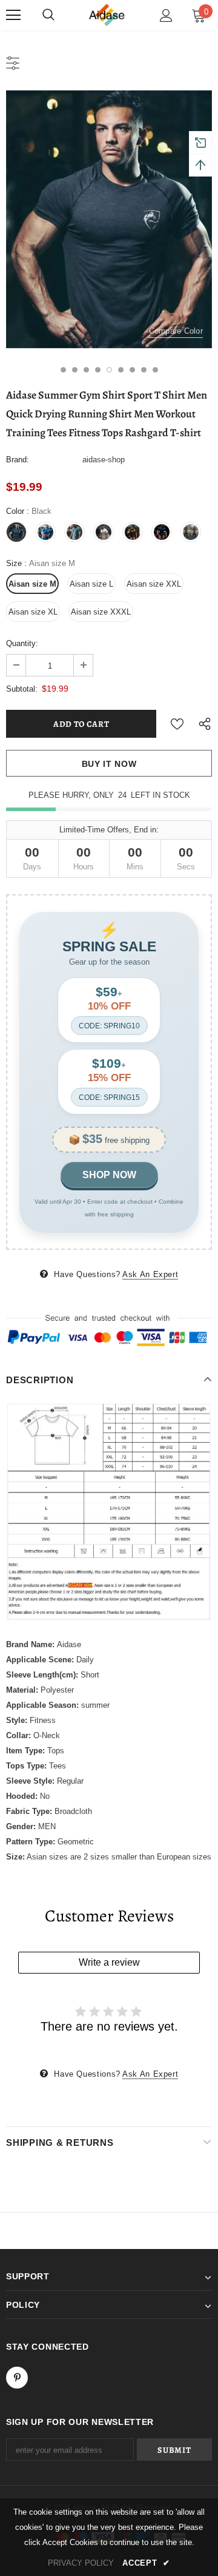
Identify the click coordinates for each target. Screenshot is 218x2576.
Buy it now (109, 764)
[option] (109, 219)
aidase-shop (104, 460)
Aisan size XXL (154, 584)
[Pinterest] (17, 2378)
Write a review (109, 1962)
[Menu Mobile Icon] (13, 15)
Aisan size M (32, 584)
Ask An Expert (150, 1274)
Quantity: (22, 643)
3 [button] (86, 370)
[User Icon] (166, 15)
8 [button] (144, 370)
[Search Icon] (48, 15)
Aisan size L (91, 584)
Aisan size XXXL (101, 612)
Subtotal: (22, 689)
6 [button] (121, 370)
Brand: (18, 460)
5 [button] (109, 370)
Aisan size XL (33, 612)
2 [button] (75, 370)
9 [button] (155, 370)
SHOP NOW (109, 1175)
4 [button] (98, 370)
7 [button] (132, 370)
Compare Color (176, 331)
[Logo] (108, 15)
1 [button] (63, 370)
